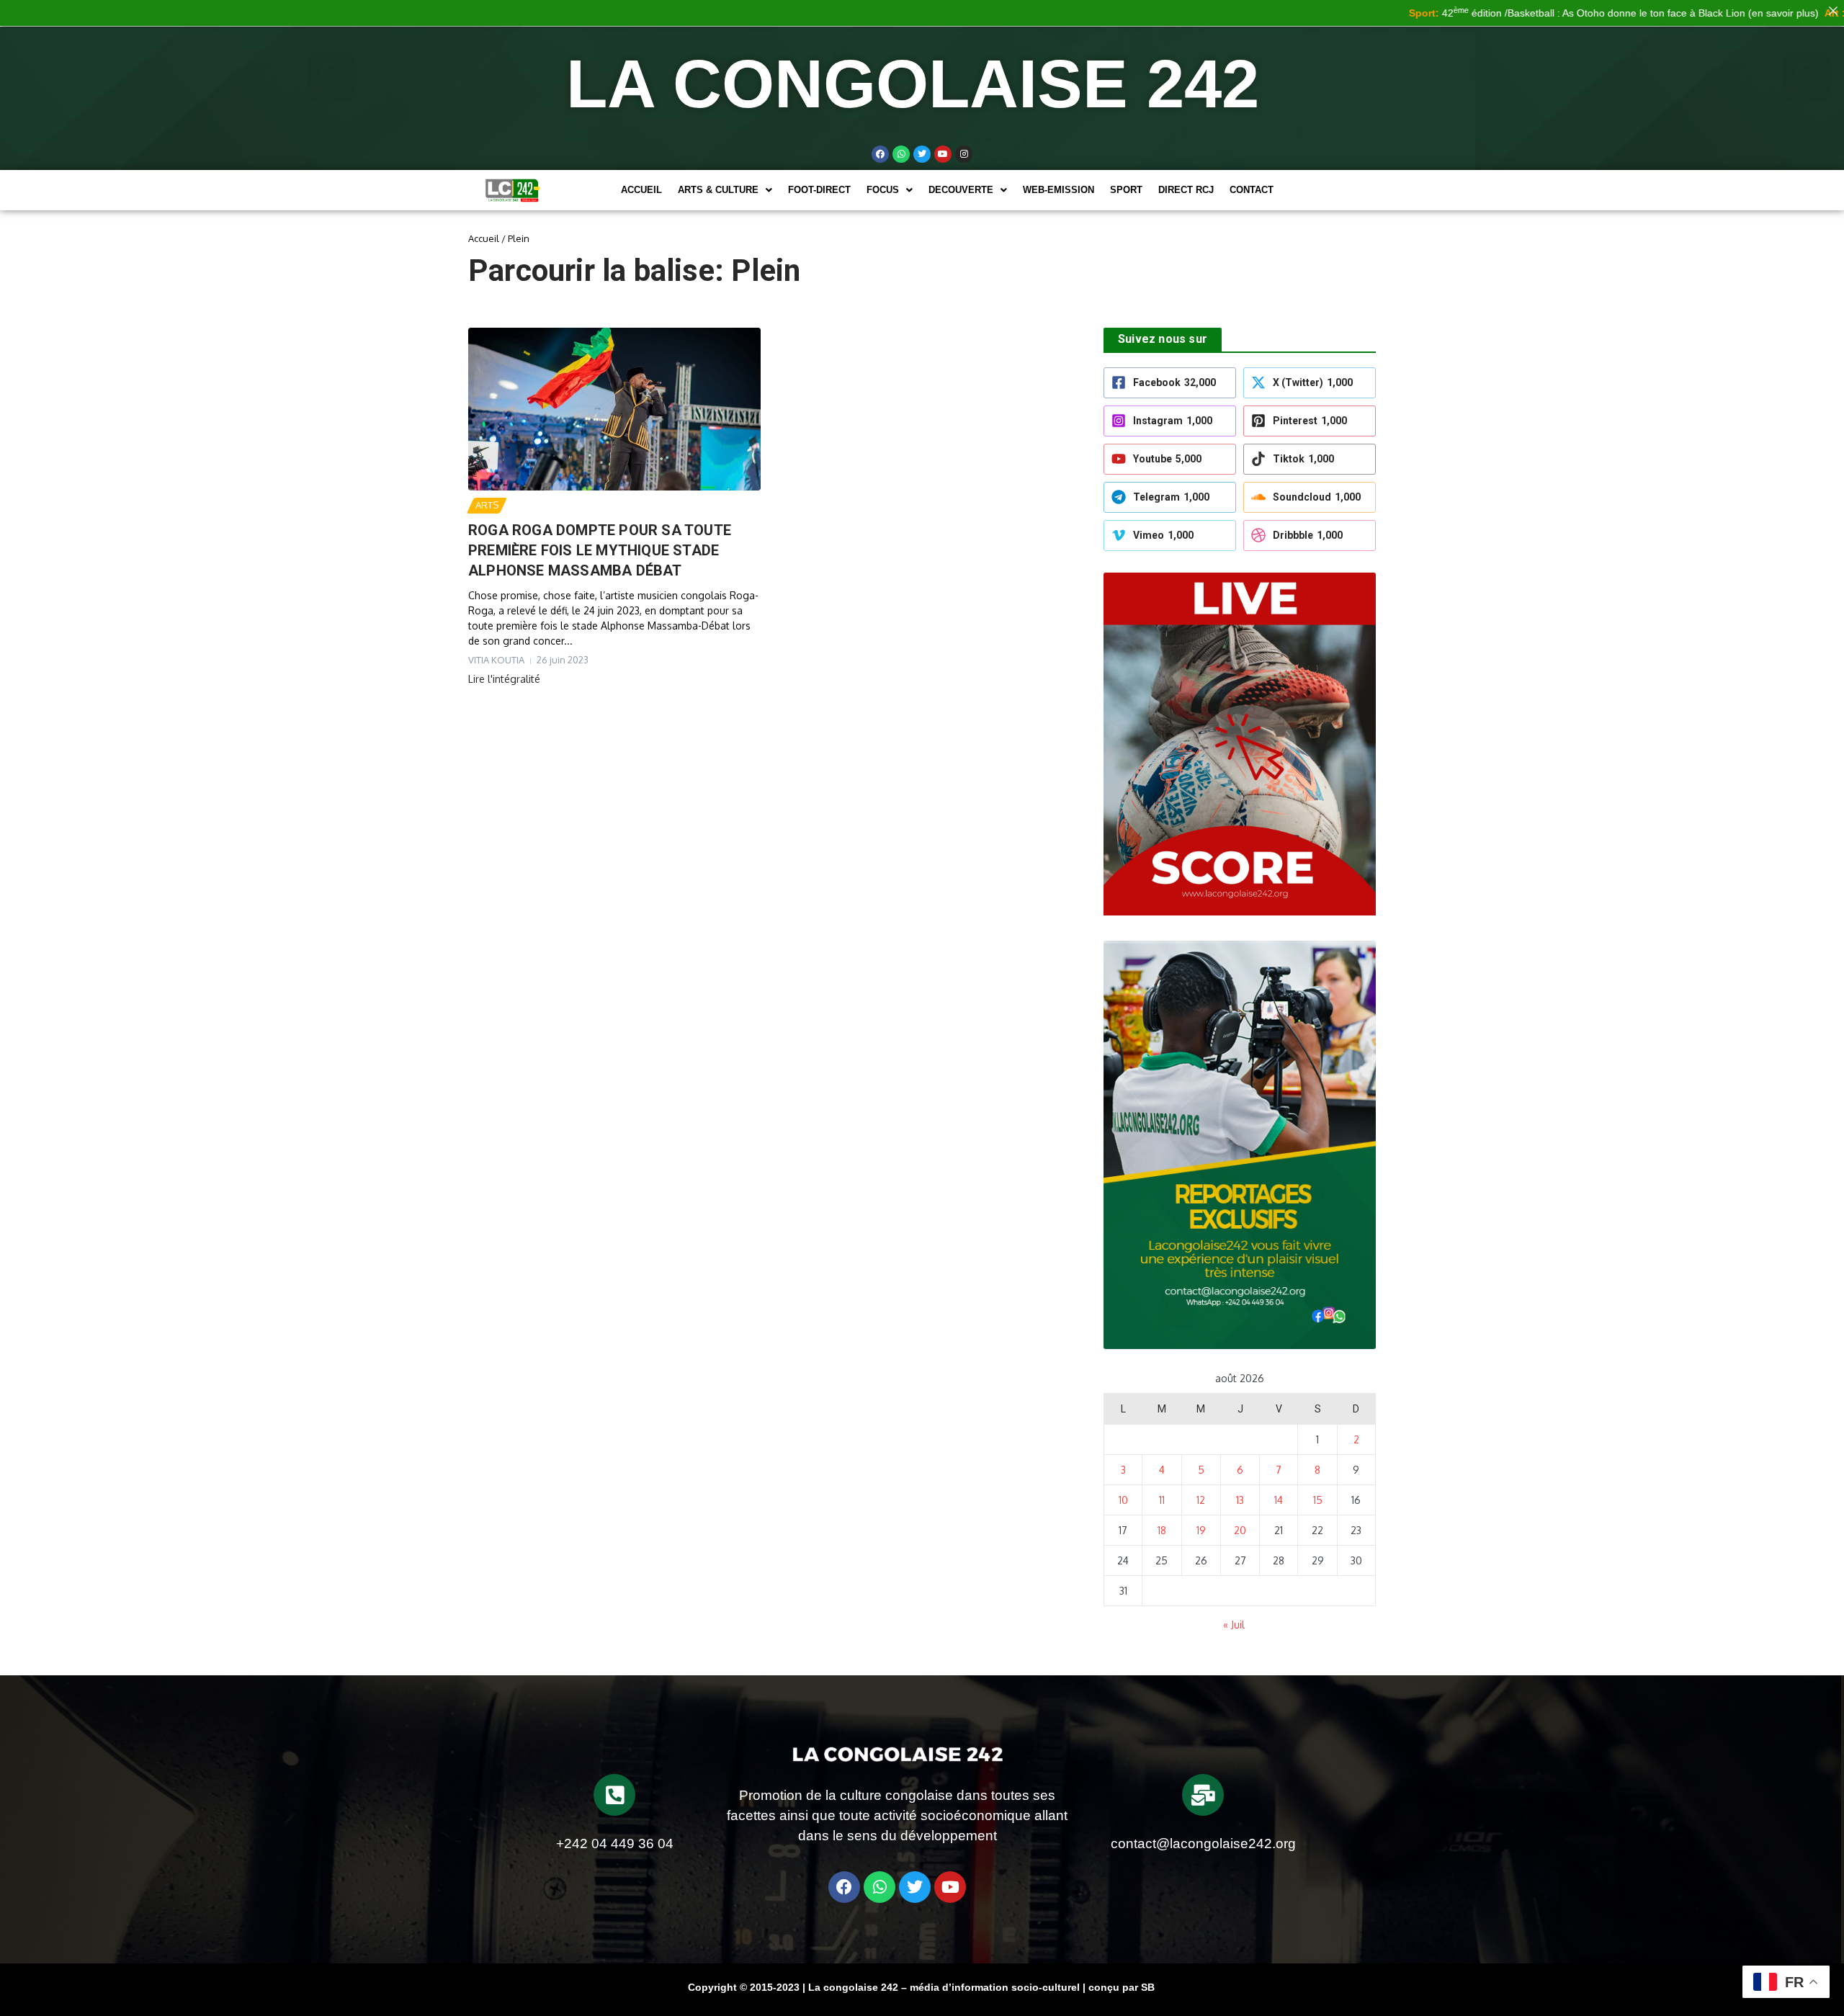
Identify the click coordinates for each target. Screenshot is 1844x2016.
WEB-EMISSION (1058, 190)
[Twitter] (922, 154)
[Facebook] (880, 154)
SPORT (1126, 190)
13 (1240, 1500)
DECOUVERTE (961, 190)
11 (1162, 1500)
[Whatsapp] (901, 154)
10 (1123, 1500)
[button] (725, 190)
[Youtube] (943, 154)
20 (1240, 1530)
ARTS (487, 505)
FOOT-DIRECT (819, 190)
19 (1201, 1530)
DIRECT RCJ (1186, 190)
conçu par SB (1122, 1987)
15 (1318, 1500)
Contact (1252, 190)
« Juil (1234, 1625)
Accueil (641, 190)
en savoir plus (1720, 13)
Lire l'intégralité (504, 679)
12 (1201, 1500)
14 (1279, 1500)
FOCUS (883, 190)
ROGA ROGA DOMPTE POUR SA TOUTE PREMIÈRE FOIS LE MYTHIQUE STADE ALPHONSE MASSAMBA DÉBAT (600, 550)
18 (1162, 1530)
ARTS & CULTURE (718, 190)
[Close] (1833, 11)
